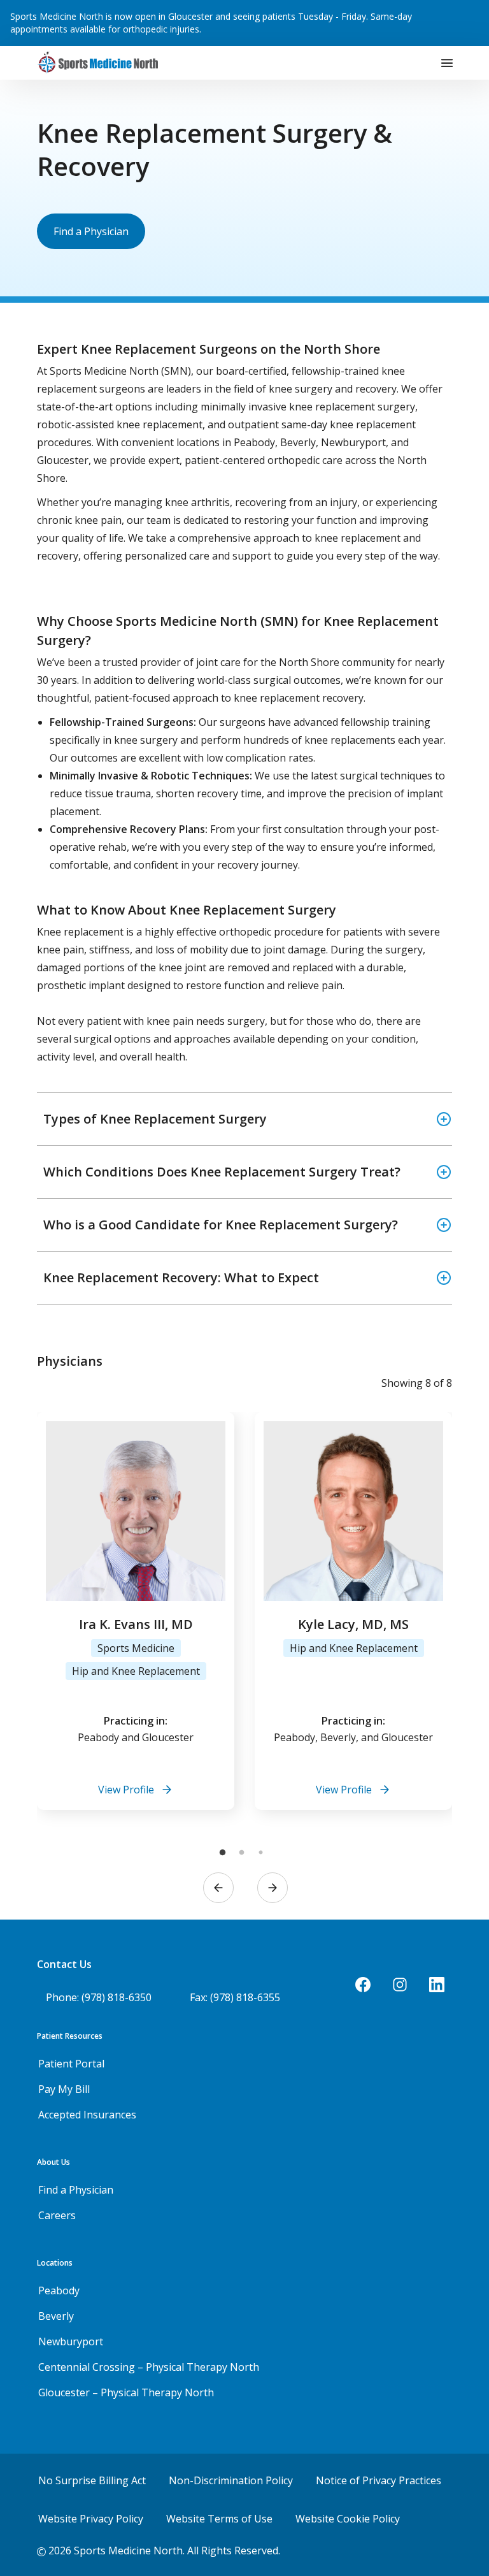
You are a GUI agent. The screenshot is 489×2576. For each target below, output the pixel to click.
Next (273, 1888)
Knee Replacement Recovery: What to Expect (181, 1277)
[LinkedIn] (437, 1985)
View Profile (126, 1790)
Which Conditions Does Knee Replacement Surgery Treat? (222, 1172)
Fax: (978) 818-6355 (235, 1997)
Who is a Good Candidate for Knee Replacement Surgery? (221, 1225)
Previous (218, 1888)
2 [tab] (241, 1853)
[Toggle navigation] (447, 63)
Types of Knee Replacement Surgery (155, 1119)
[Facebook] (363, 1985)
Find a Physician (91, 231)
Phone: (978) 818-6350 (99, 1997)
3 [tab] (260, 1853)
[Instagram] (400, 1985)
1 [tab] (222, 1853)
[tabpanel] (136, 1611)
